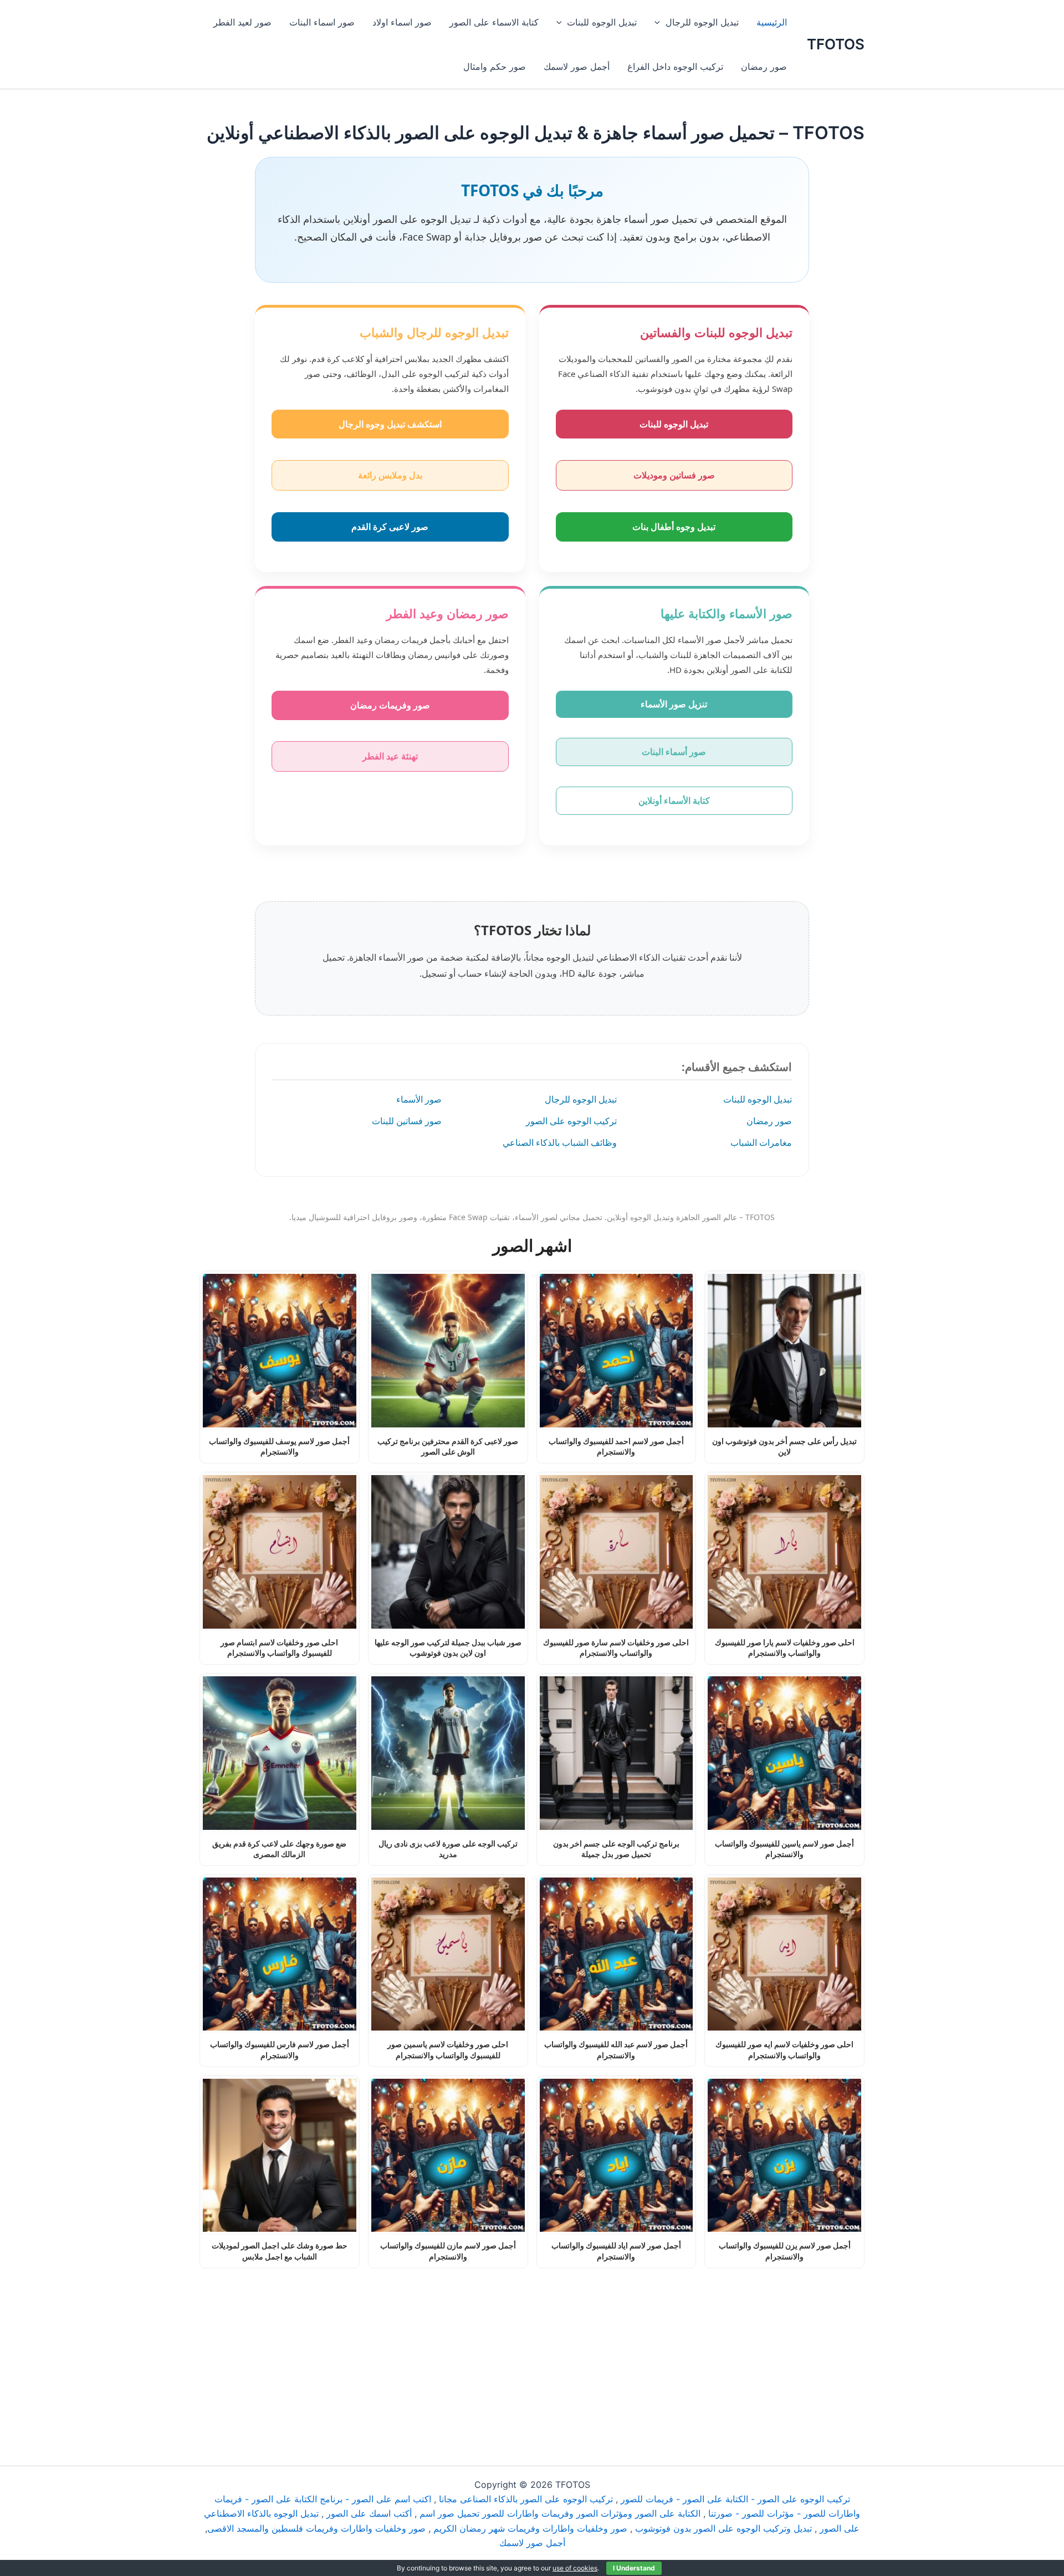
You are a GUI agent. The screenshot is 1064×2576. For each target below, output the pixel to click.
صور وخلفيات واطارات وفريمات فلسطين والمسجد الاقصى (316, 2528)
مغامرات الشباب (761, 1142)
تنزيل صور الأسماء (674, 704)
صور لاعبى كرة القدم (390, 527)
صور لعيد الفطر (242, 22)
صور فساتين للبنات (407, 1121)
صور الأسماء (419, 1099)
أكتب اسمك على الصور (369, 2513)
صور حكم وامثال (495, 67)
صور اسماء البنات (322, 22)
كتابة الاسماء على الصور (494, 22)
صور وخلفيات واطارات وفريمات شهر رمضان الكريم (530, 2528)
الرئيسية (772, 22)
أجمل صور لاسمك (577, 67)
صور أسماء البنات (674, 752)
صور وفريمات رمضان (390, 705)
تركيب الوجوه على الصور (571, 1121)
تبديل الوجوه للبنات (602, 22)
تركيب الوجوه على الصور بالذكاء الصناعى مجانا (526, 2499)
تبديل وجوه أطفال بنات (674, 527)
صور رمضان (764, 67)
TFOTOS (836, 44)
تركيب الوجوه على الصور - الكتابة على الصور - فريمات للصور (735, 2499)
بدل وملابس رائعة (390, 475)
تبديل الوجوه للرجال (702, 22)
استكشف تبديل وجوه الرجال (390, 424)
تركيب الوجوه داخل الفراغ (675, 67)
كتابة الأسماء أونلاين (674, 800)
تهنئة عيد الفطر (390, 756)
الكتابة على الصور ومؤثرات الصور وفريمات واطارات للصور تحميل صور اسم (560, 2513)
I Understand (634, 2568)
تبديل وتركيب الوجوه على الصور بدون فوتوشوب (723, 2528)
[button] (660, 22)
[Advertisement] (532, 2350)
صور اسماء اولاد (402, 22)
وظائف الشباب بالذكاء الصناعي (560, 1142)
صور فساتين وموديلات (674, 475)
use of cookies (575, 2568)
